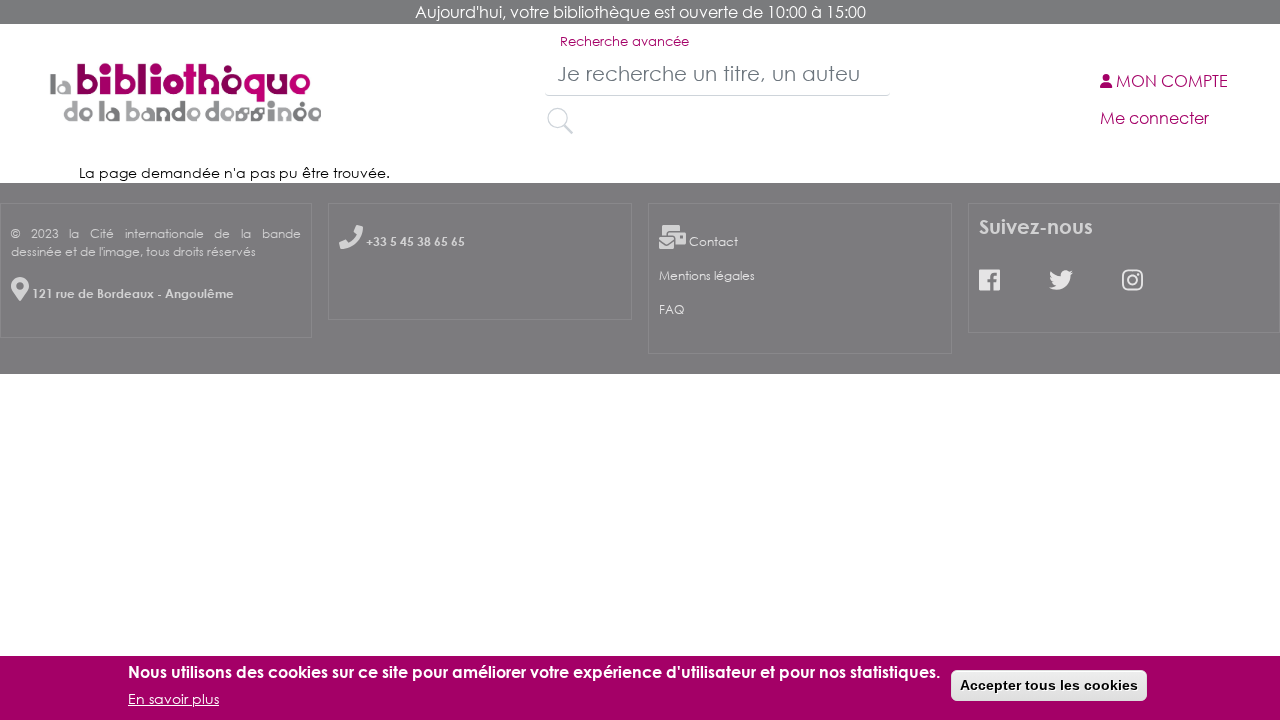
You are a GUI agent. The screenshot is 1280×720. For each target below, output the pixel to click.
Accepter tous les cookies (1049, 685)
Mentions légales (707, 275)
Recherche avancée (624, 41)
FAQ (671, 309)
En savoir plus (173, 698)
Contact (713, 241)
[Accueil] (183, 92)
